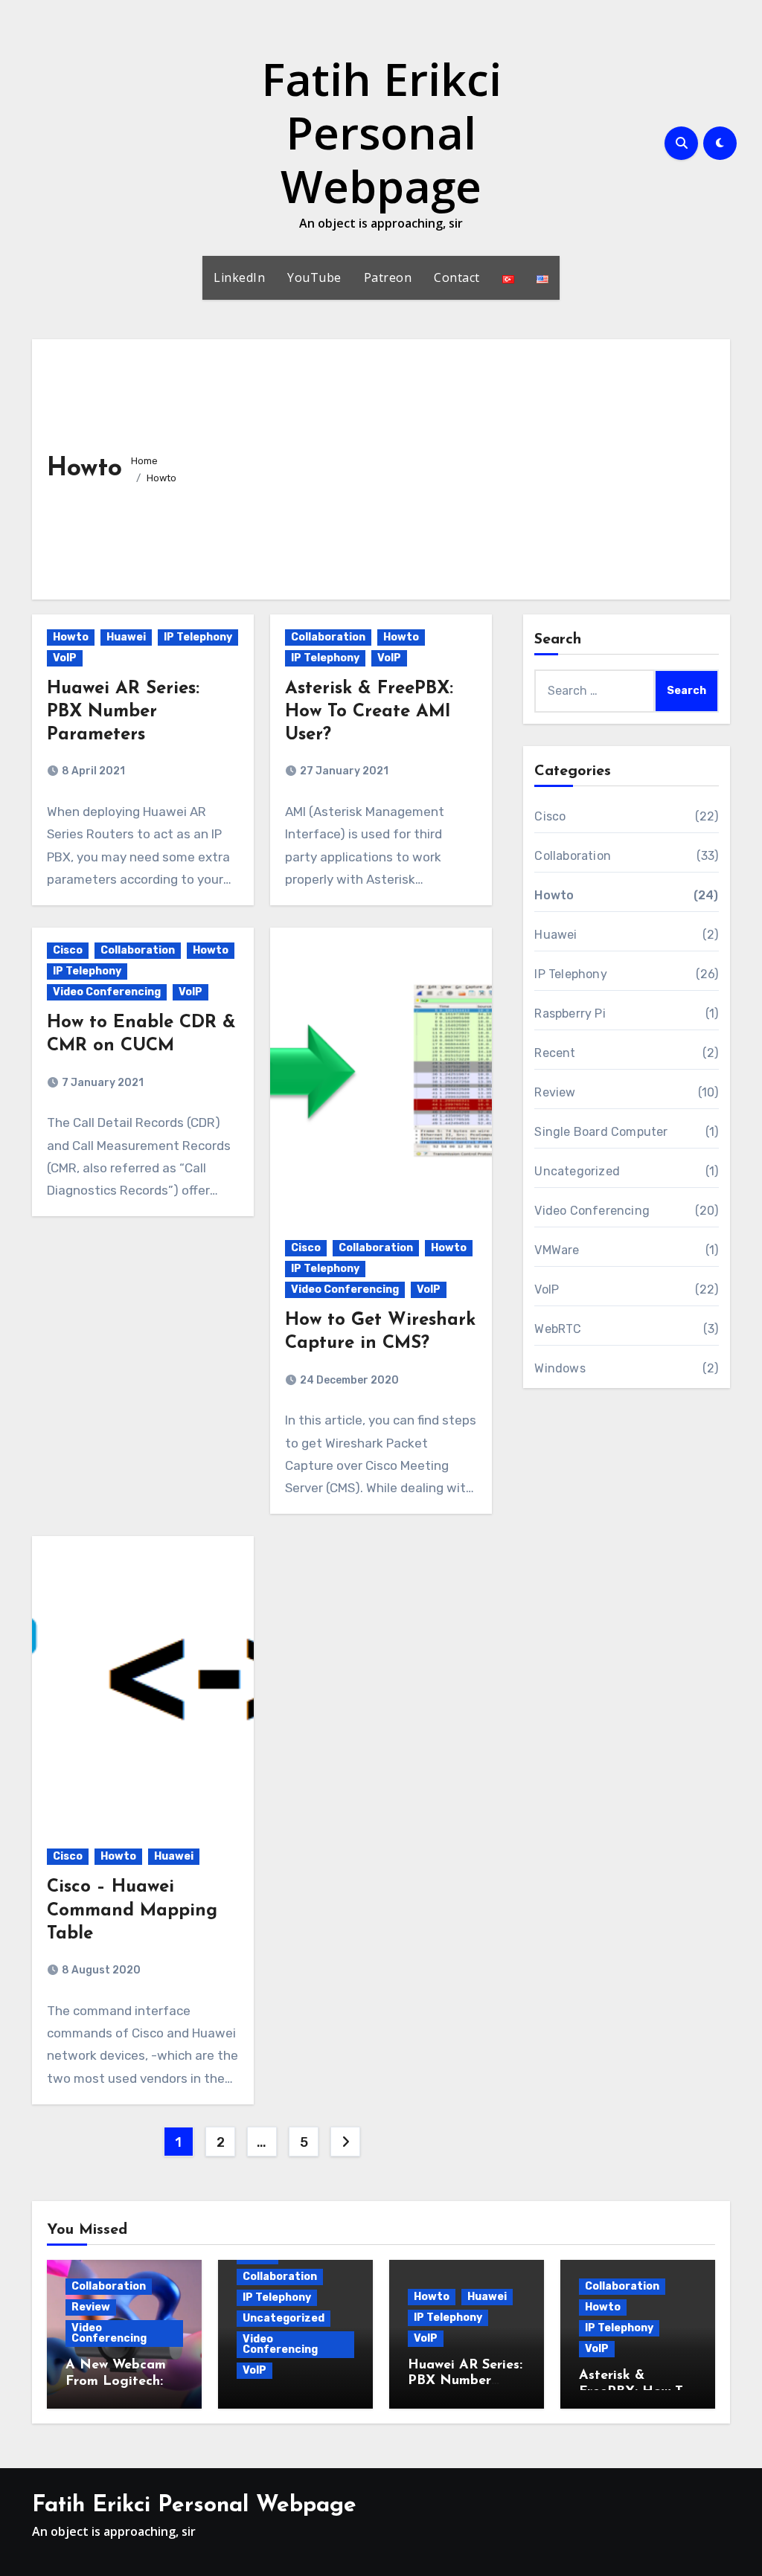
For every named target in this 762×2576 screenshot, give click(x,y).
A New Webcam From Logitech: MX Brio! (116, 2381)
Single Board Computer (601, 1132)
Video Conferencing (107, 992)
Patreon (388, 277)
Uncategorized (577, 1171)
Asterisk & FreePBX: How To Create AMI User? (369, 712)
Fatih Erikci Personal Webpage (381, 132)
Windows (560, 1368)
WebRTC (558, 1329)
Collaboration (328, 637)
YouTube (314, 277)
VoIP (65, 658)
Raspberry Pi (570, 1014)
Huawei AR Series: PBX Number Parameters (123, 712)
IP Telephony (198, 637)
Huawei (126, 637)
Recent (555, 1053)
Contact (457, 277)
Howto (71, 637)
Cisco (68, 950)
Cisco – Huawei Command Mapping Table (132, 1910)
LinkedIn (239, 277)
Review (555, 1092)
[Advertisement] (452, 466)
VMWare (557, 1250)
